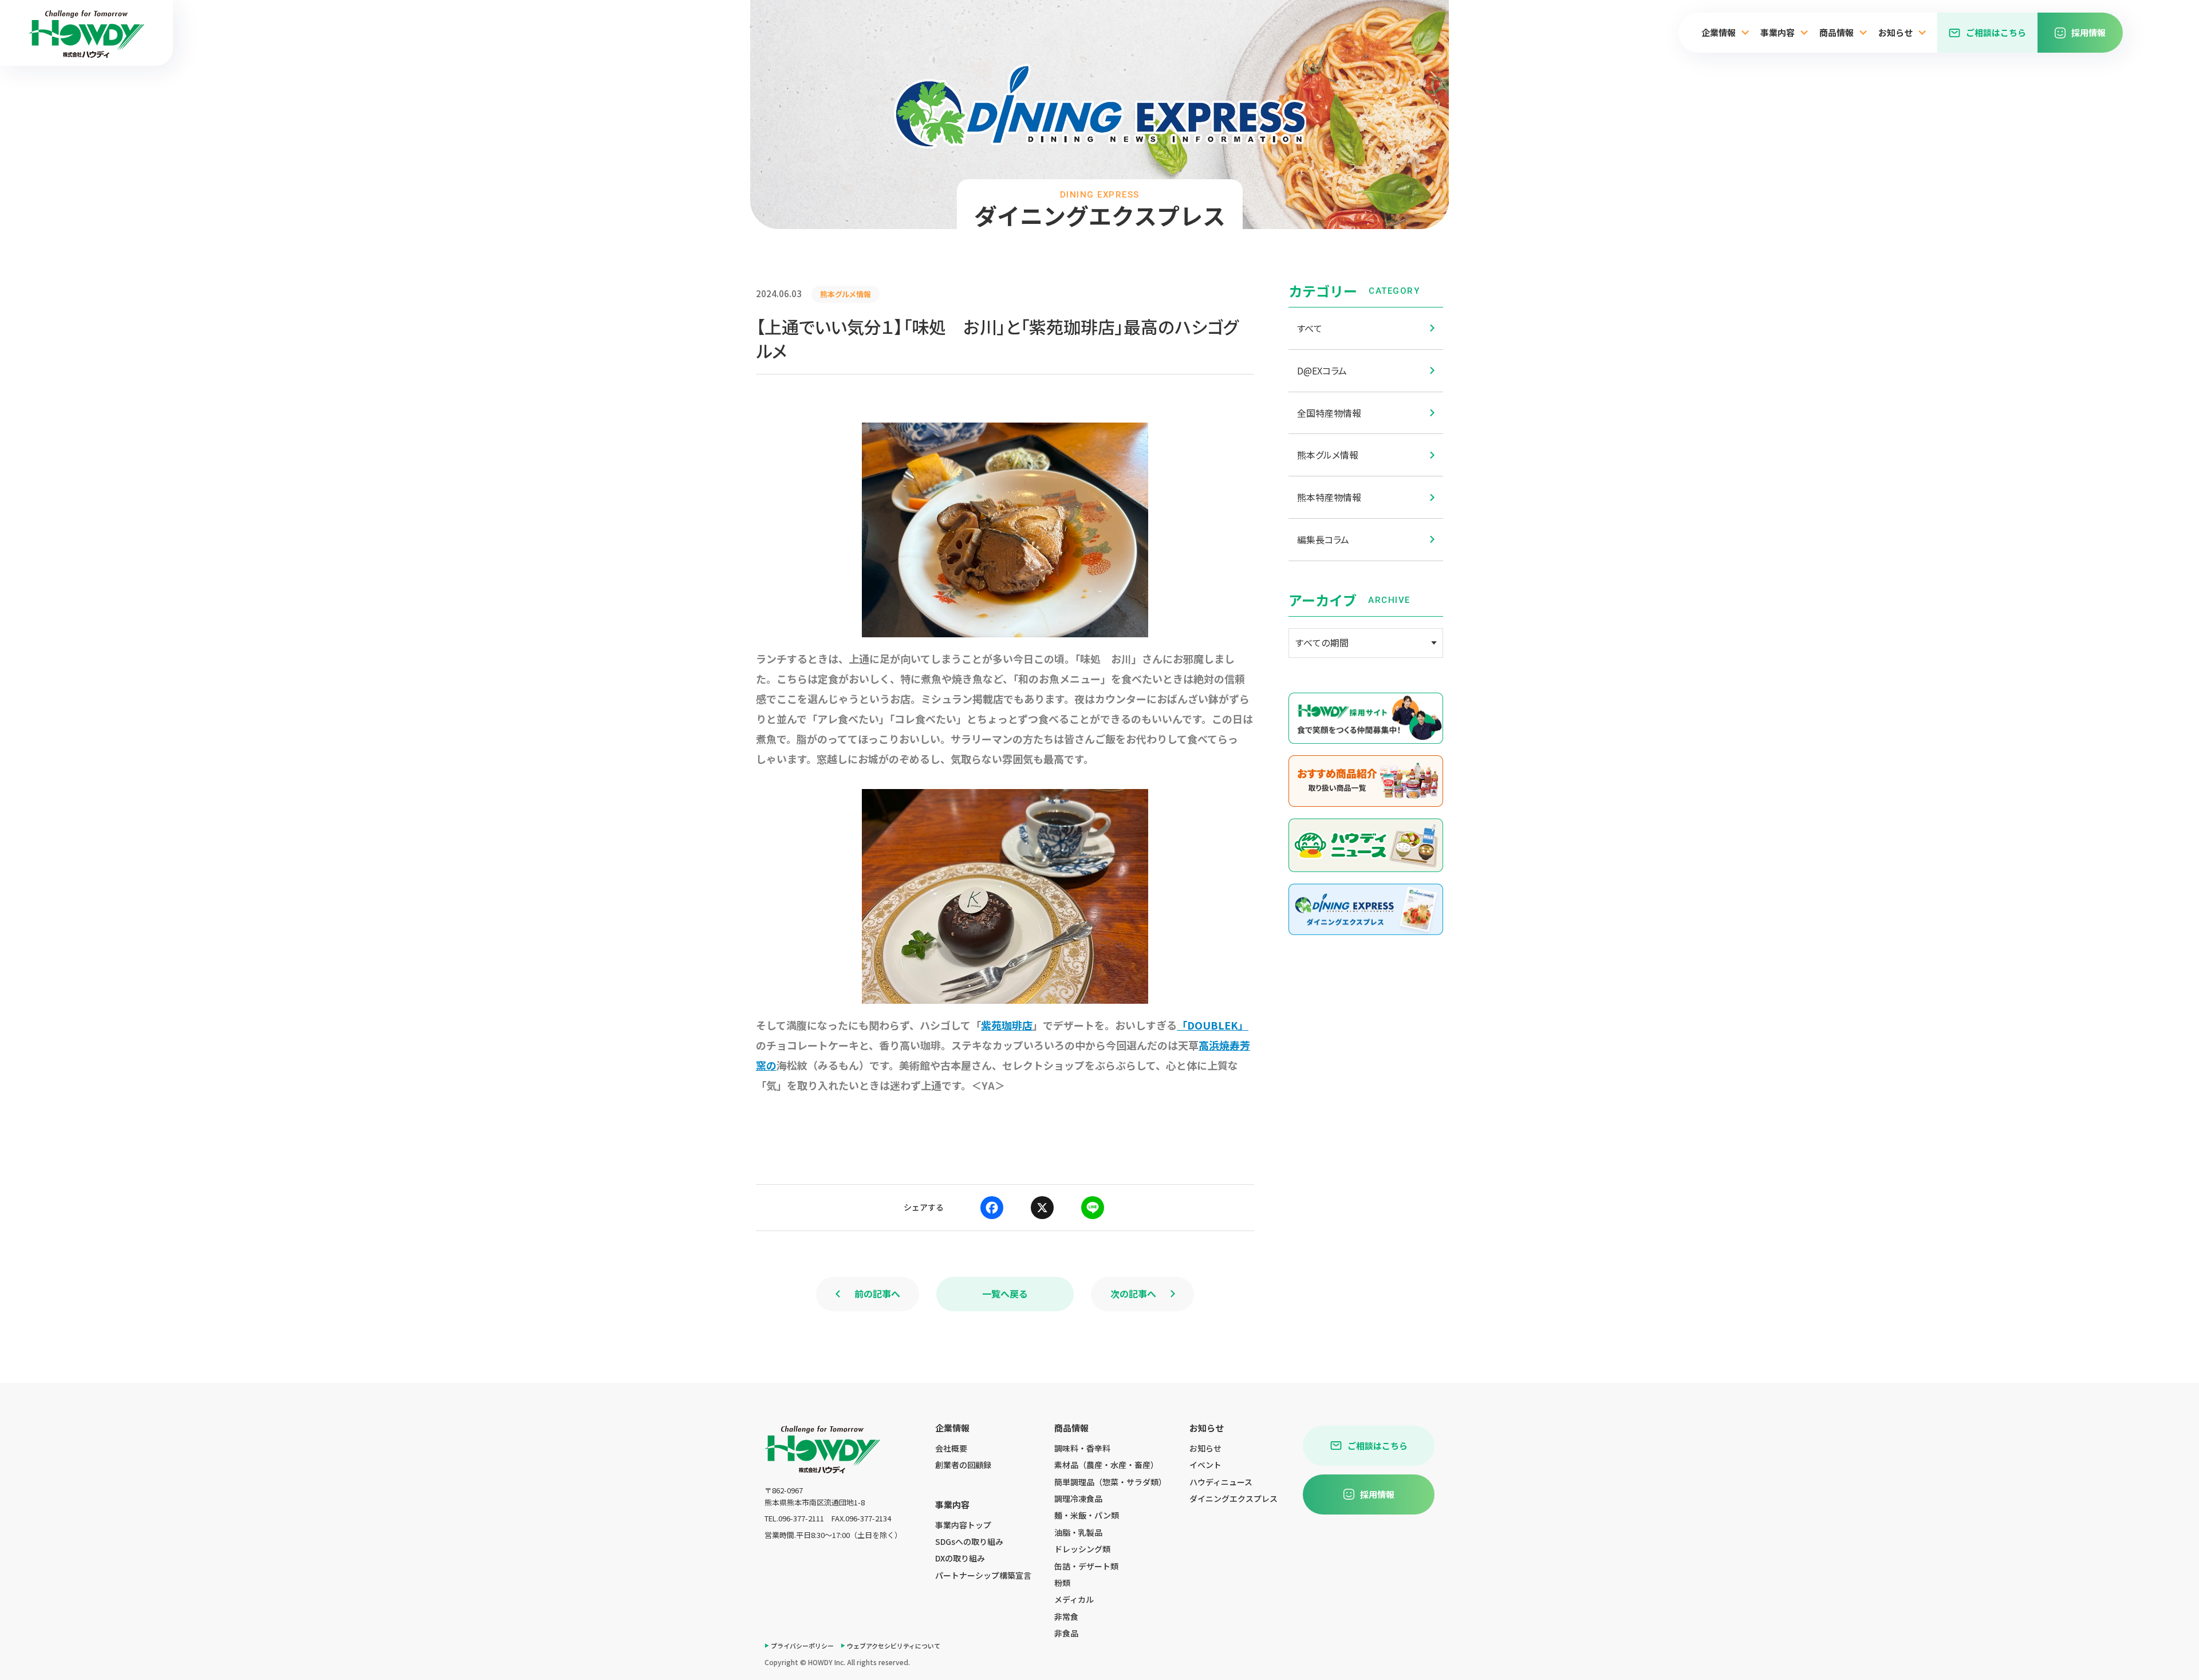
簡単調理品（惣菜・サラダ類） (1110, 1482)
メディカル (1074, 1599)
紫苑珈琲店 (1007, 1025)
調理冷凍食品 (1078, 1498)
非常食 (1066, 1616)
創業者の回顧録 (963, 1465)
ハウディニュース (1221, 1482)
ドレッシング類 (1082, 1549)
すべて (1310, 328)
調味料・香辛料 (1082, 1448)
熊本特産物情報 (1329, 497)
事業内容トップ (963, 1525)
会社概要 (951, 1448)
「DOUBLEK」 (1213, 1025)
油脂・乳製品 (1078, 1532)
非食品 (1066, 1633)
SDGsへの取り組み (969, 1541)
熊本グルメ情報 (1328, 455)
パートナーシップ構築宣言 (983, 1575)
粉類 (1062, 1583)
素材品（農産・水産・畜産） (1106, 1465)
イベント (1205, 1465)
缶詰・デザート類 (1086, 1566)
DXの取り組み (960, 1558)
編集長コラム (1323, 539)
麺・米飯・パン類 (1087, 1515)
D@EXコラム (1322, 370)
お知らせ (1205, 1448)
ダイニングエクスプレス (1234, 1498)
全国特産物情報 (1329, 413)
